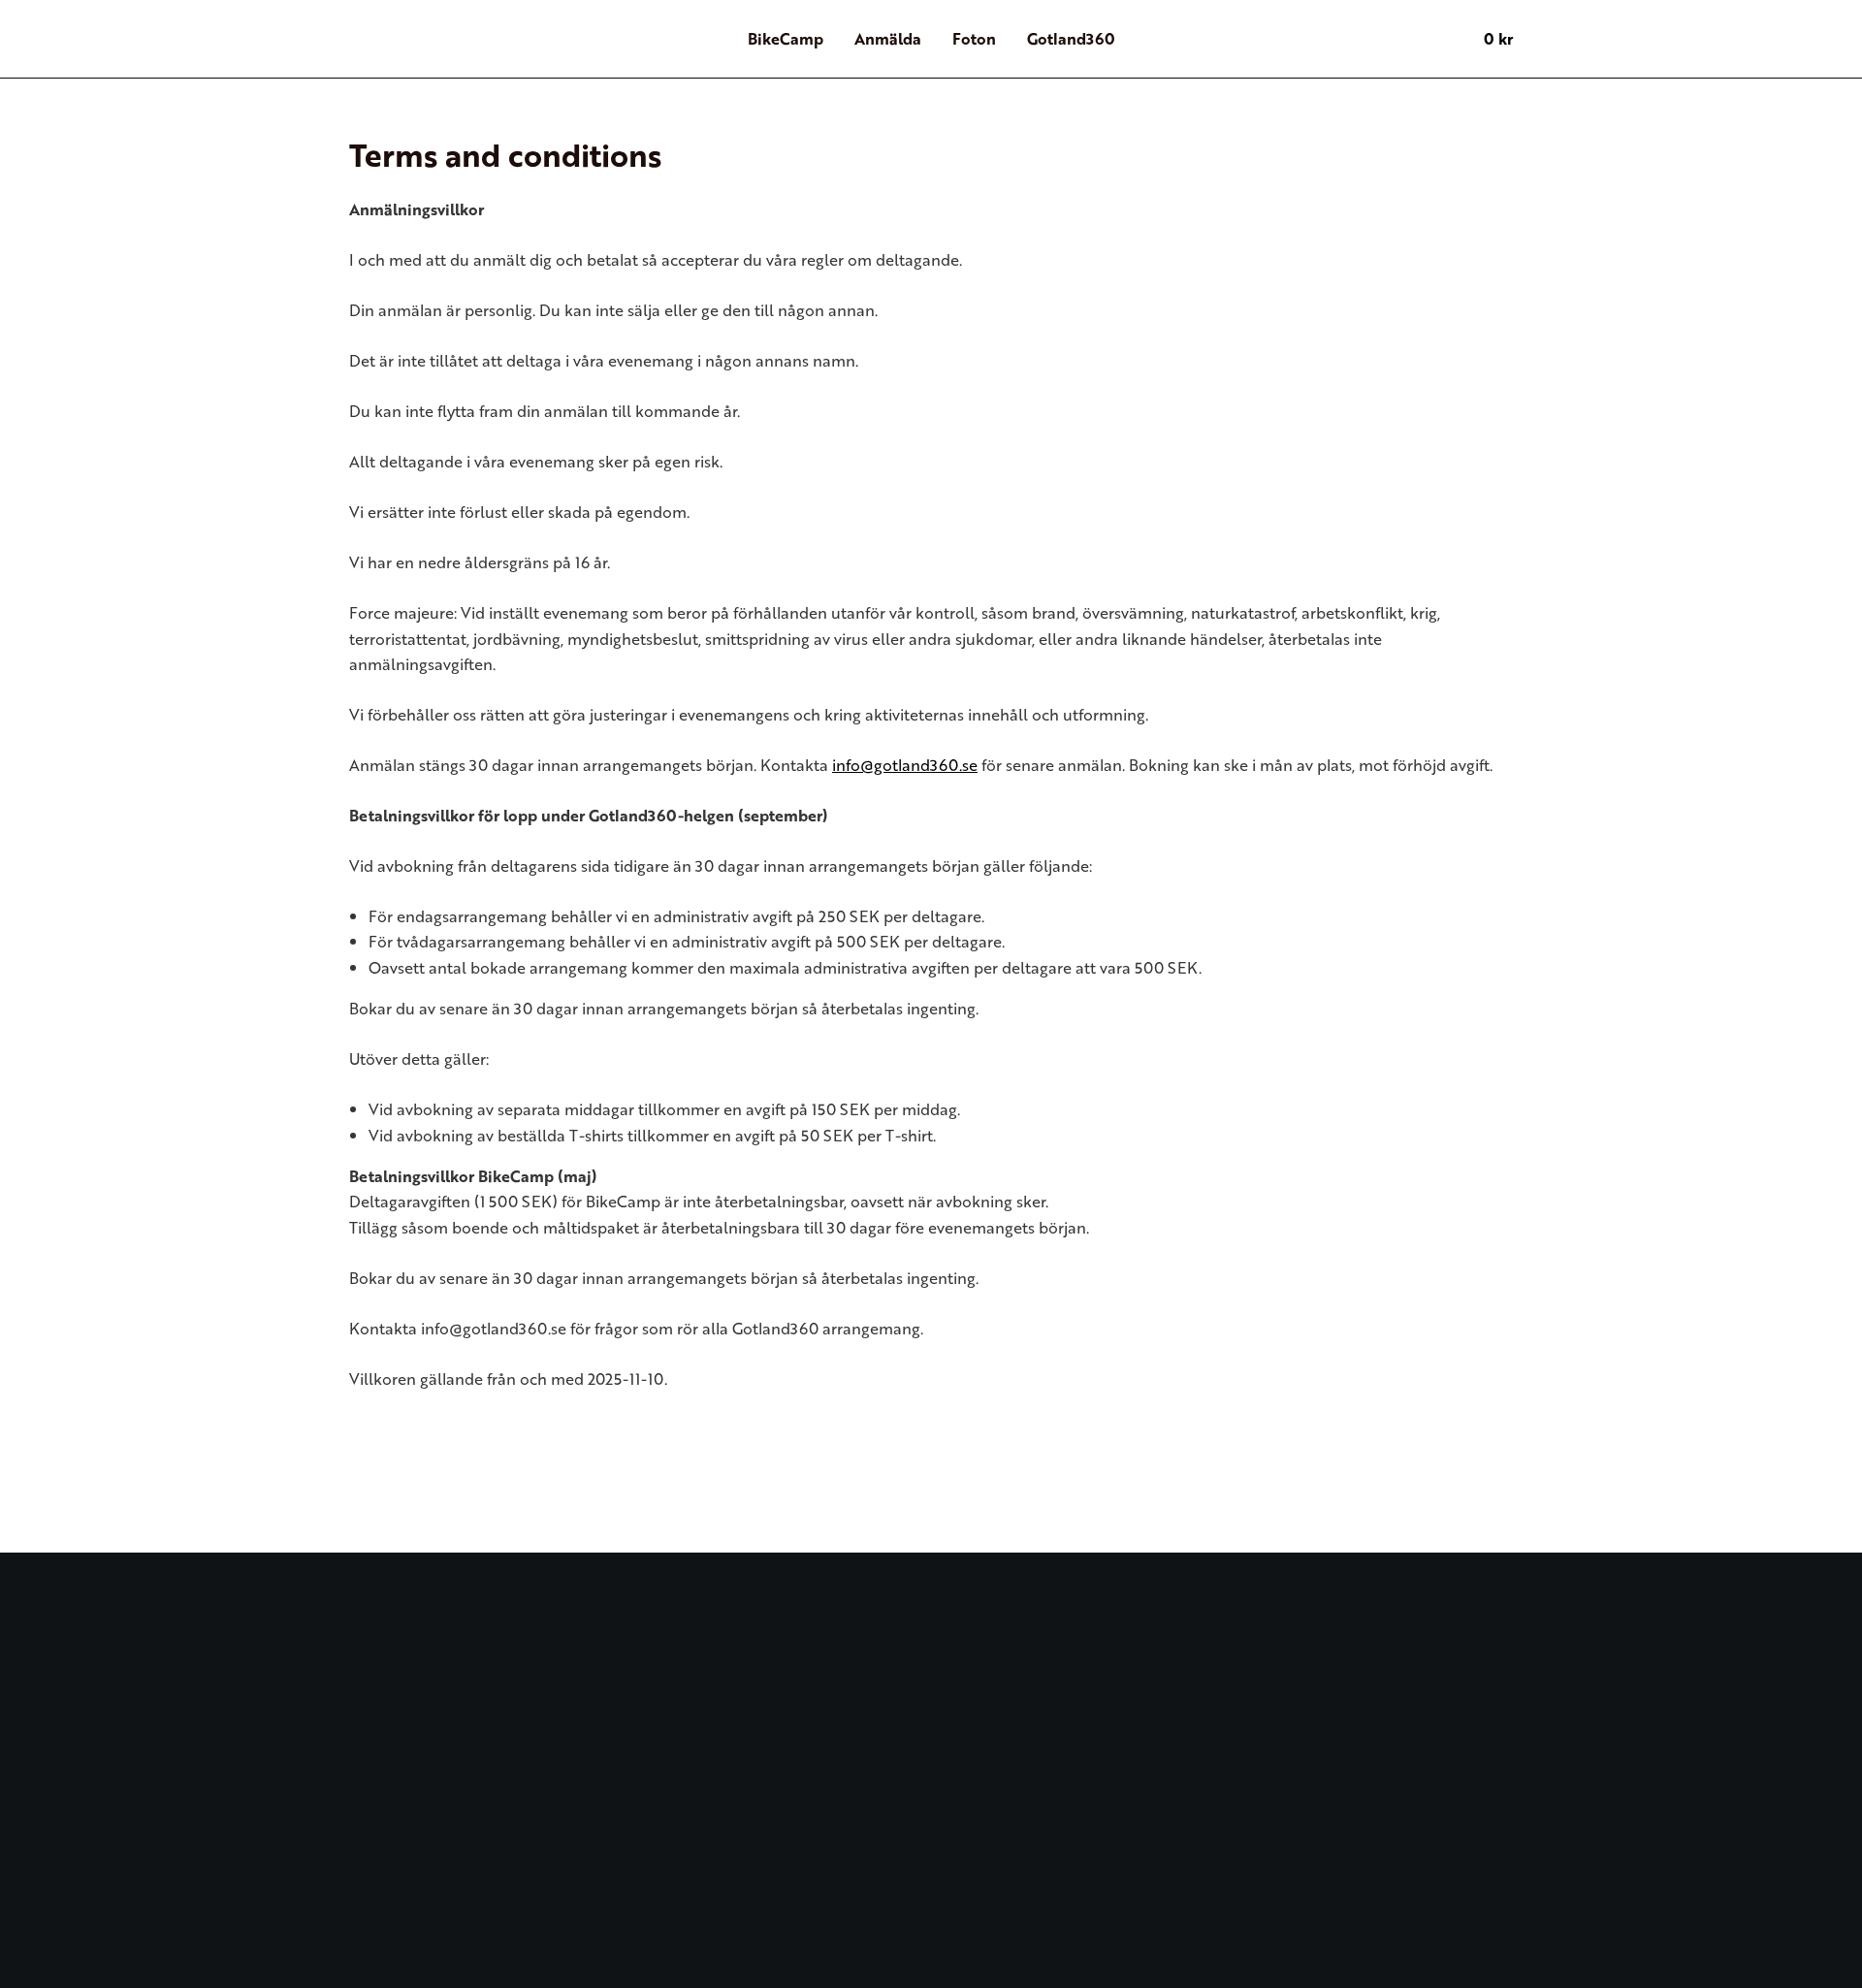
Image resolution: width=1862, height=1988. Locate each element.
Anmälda (888, 38)
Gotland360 (1071, 38)
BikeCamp (786, 38)
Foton (974, 38)
